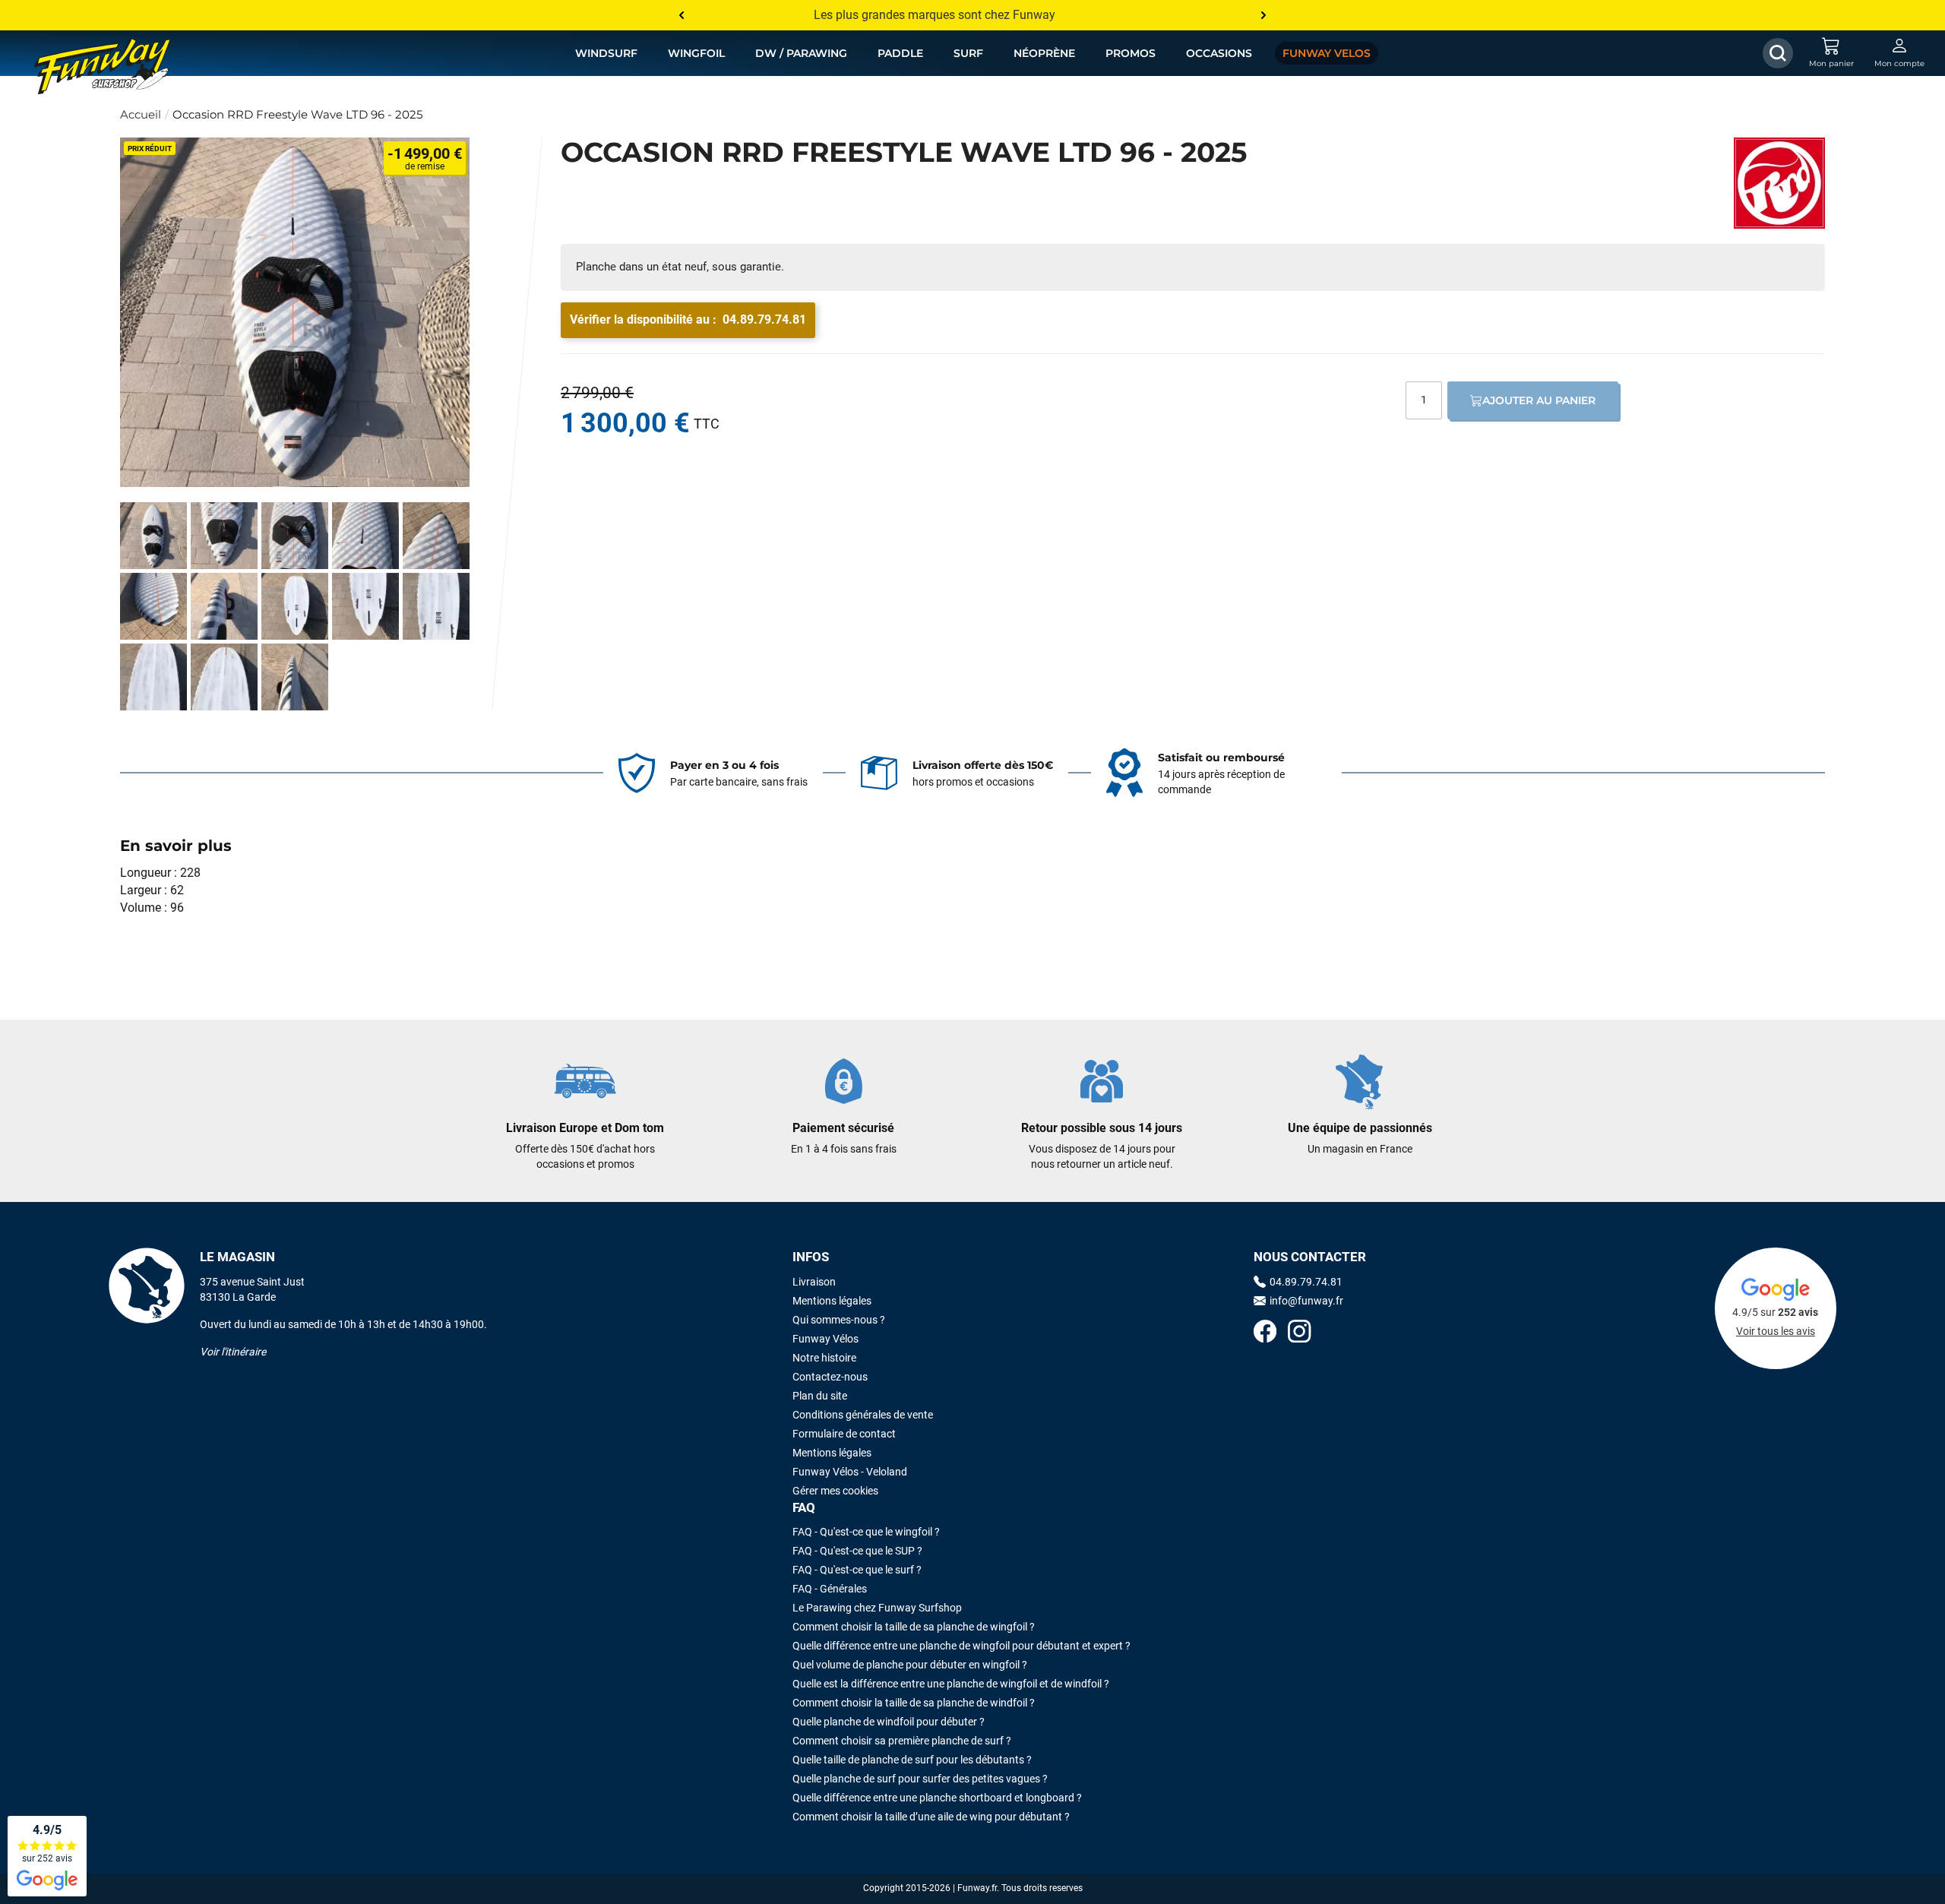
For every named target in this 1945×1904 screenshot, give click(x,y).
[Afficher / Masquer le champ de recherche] (1778, 53)
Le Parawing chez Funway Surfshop (877, 1608)
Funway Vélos (825, 1339)
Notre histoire (824, 1358)
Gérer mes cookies (835, 1491)
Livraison (814, 1282)
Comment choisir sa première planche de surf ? (902, 1741)
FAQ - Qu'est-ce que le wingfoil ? (866, 1532)
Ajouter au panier (1539, 400)
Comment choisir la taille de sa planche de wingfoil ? (914, 1627)
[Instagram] (1299, 1333)
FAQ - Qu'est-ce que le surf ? (857, 1570)
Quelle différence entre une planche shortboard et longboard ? (937, 1798)
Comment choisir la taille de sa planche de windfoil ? (914, 1703)
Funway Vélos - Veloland (850, 1472)
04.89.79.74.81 (764, 319)
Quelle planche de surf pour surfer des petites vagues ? (920, 1779)
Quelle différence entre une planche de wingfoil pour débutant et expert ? (961, 1646)
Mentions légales (832, 1301)
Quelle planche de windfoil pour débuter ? (889, 1722)
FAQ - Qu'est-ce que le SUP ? (857, 1551)
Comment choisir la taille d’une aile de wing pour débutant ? (931, 1817)
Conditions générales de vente (863, 1415)
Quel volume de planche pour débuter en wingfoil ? (910, 1665)
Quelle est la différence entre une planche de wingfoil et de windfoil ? (951, 1684)
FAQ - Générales (830, 1589)
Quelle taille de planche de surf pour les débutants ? (912, 1760)
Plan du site (820, 1396)
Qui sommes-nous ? (839, 1320)
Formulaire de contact (844, 1434)
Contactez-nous (830, 1377)
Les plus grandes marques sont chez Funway (935, 15)
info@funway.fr (1306, 1301)
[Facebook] (1265, 1333)
